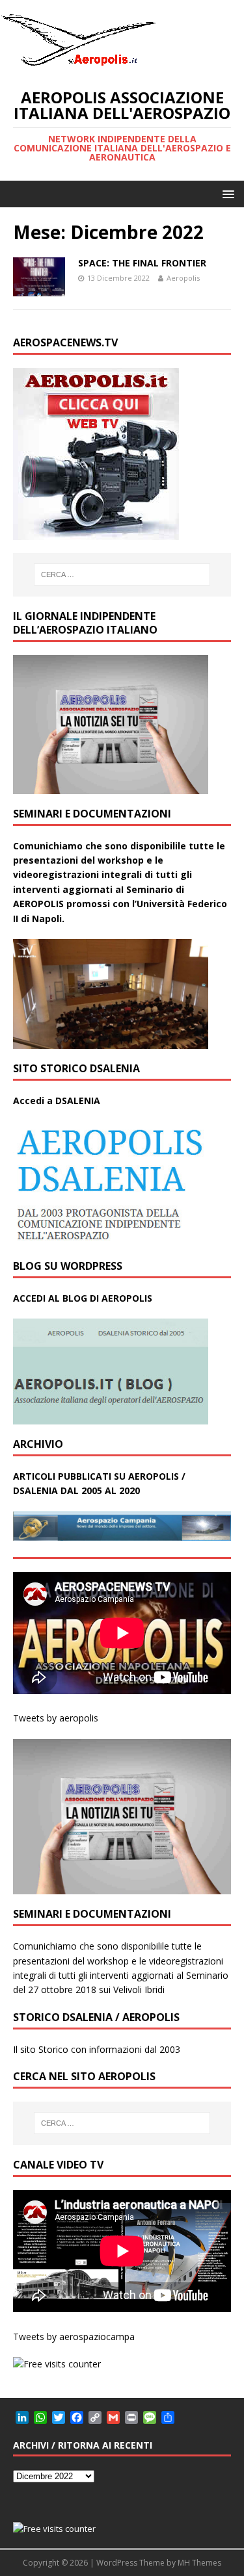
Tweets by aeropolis (56, 1718)
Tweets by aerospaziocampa (74, 2337)
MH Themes (199, 2563)
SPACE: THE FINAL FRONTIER (142, 263)
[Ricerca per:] (122, 574)
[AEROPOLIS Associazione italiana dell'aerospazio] (78, 66)
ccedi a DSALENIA (60, 1101)
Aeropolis (183, 278)
